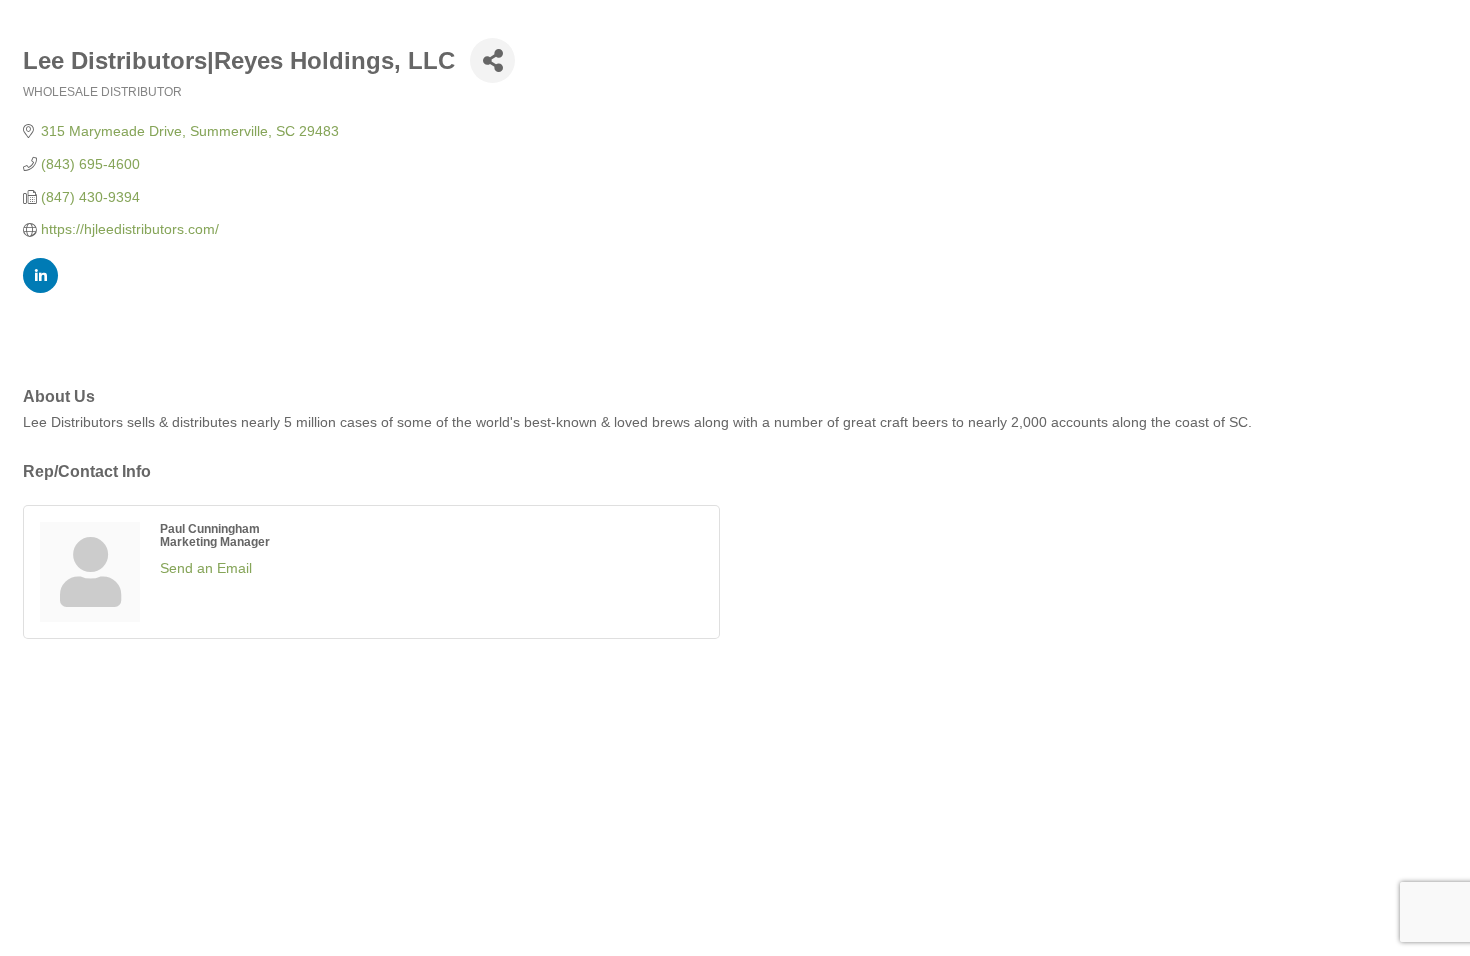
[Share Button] (492, 60)
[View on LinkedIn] (40, 288)
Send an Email (206, 568)
